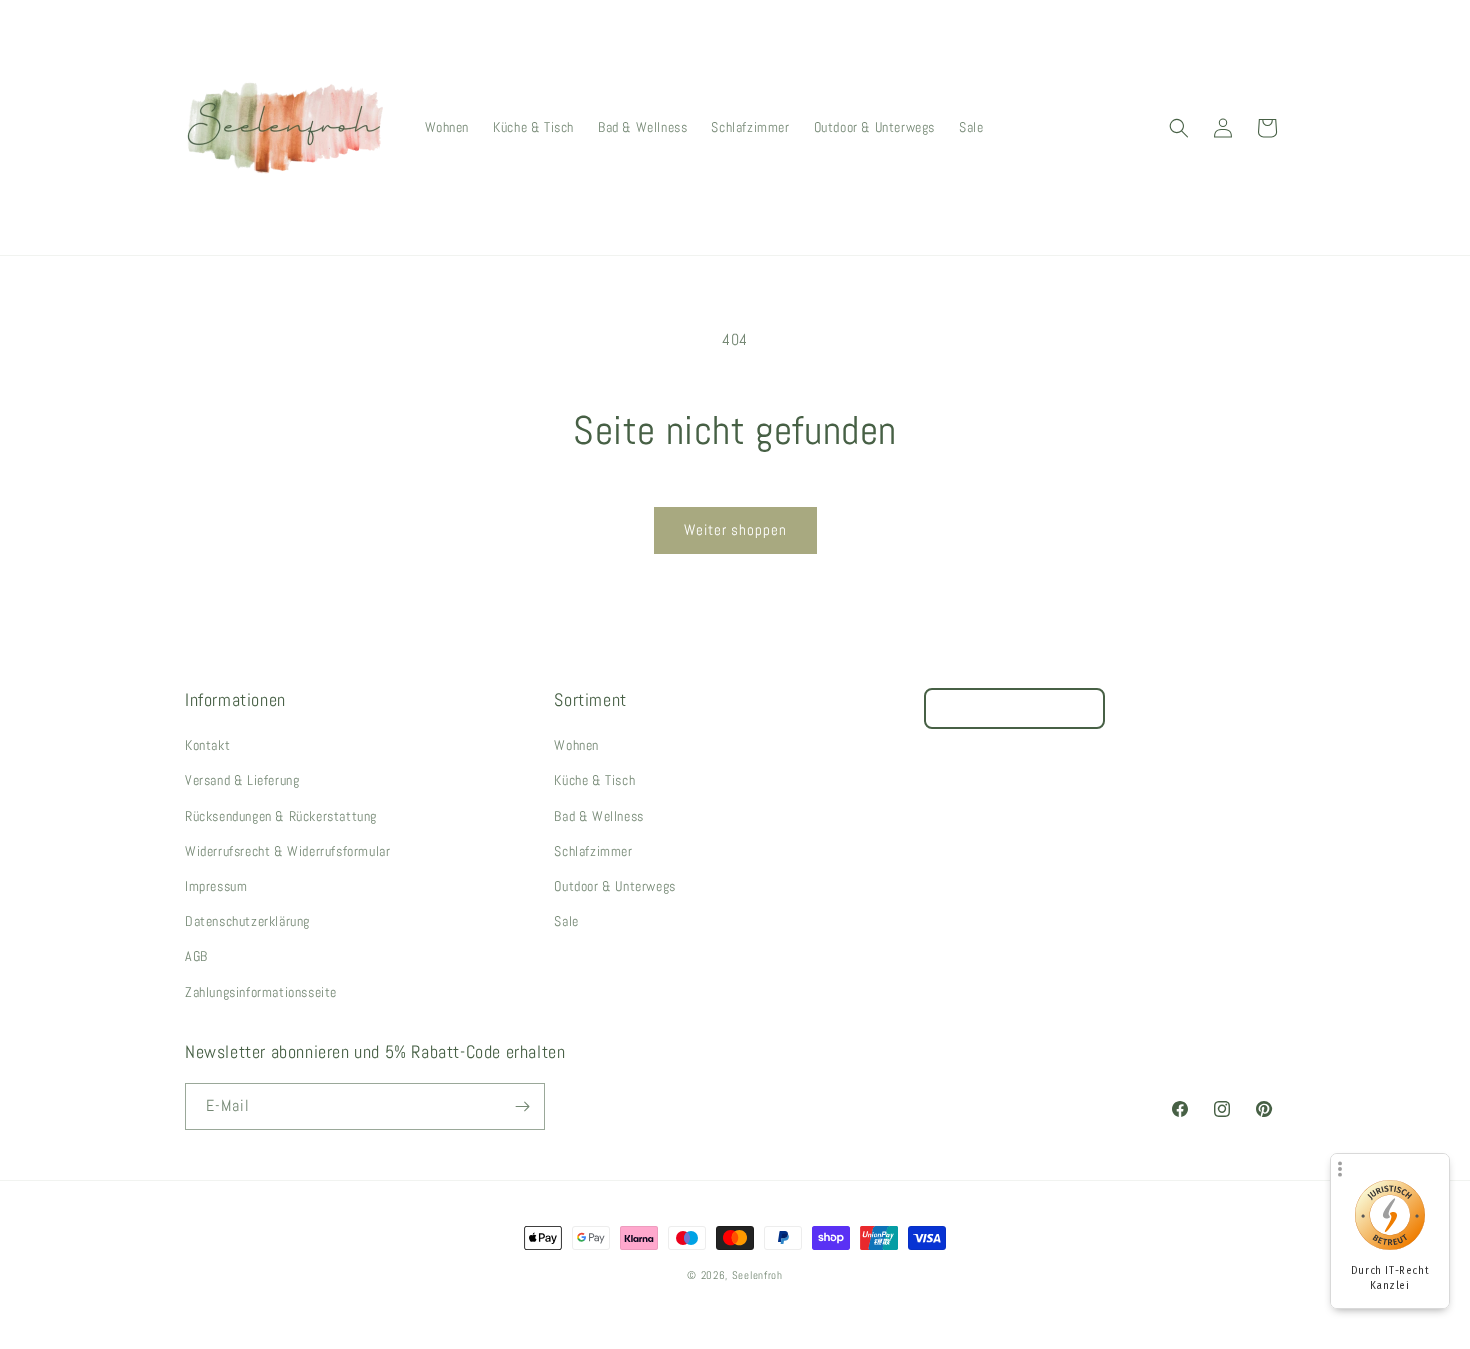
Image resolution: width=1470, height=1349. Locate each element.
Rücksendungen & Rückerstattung (281, 816)
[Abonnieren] (522, 1106)
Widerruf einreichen (1014, 708)
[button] (1179, 128)
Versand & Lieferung (242, 780)
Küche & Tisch (594, 780)
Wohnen (576, 745)
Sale (566, 921)
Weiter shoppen (735, 529)
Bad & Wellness (598, 816)
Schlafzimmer (593, 851)
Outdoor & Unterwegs (614, 886)
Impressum (216, 886)
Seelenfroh (757, 1275)
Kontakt (207, 745)
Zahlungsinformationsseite (261, 992)
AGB (196, 956)
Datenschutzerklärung (247, 921)
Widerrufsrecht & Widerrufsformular (287, 851)
